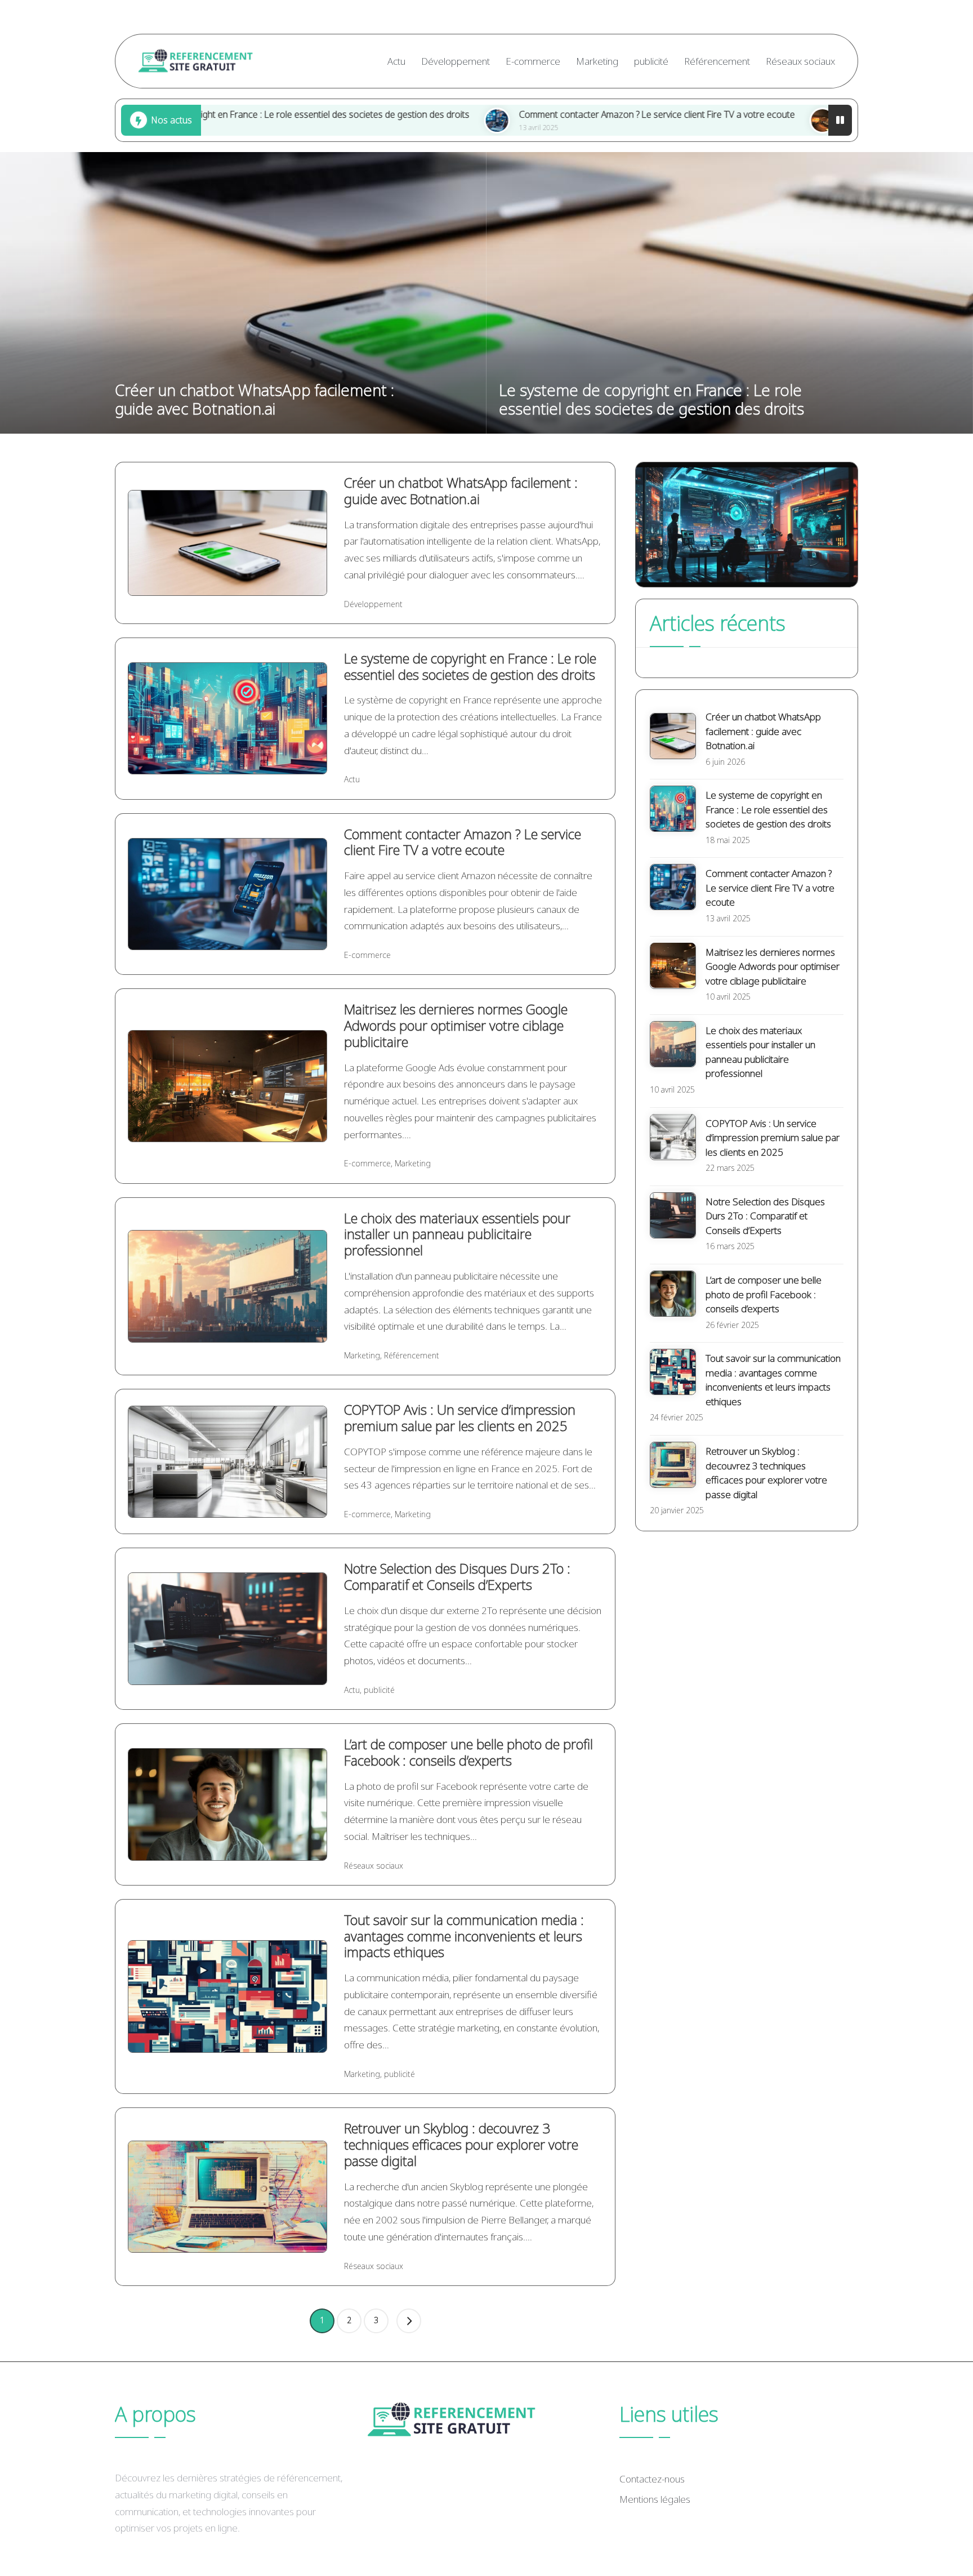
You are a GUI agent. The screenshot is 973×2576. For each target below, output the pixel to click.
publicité (379, 1690)
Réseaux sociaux (374, 1866)
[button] (409, 2321)
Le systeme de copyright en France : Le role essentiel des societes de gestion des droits (651, 399)
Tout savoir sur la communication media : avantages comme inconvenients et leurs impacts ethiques (464, 1936)
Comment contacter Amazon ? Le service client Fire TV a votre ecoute (521, 114)
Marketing (413, 1163)
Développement (373, 604)
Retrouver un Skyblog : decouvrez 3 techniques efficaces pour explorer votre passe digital (461, 2144)
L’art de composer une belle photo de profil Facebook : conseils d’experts (468, 1752)
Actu (352, 779)
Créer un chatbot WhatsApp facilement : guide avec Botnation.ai (255, 399)
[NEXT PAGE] (409, 2321)
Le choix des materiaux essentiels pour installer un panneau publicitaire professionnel (457, 1234)
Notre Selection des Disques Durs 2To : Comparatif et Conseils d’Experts (457, 1576)
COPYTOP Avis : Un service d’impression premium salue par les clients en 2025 (460, 1418)
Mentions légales (655, 2499)
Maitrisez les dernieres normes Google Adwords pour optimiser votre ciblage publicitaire (456, 1025)
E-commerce (367, 955)
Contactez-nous (652, 2479)
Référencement (412, 1355)
